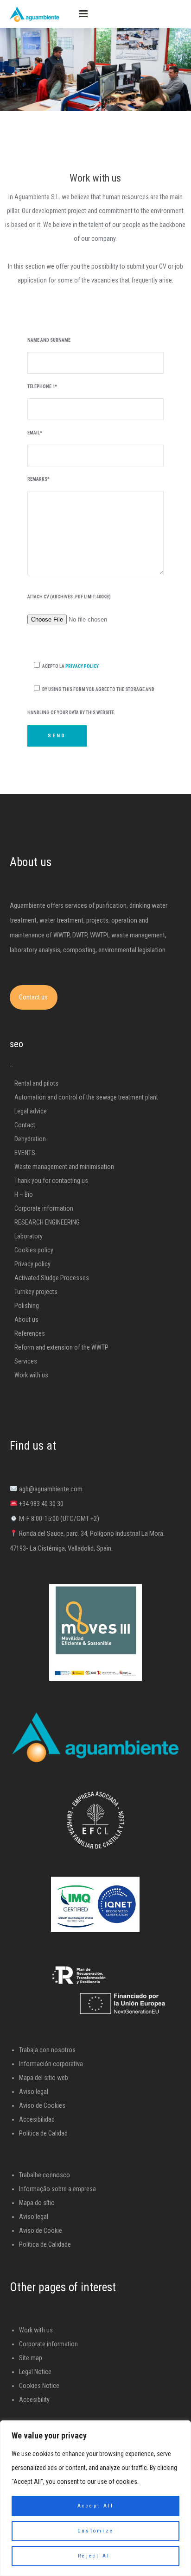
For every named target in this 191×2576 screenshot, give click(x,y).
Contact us (33, 997)
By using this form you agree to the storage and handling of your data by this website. (91, 701)
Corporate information (44, 1208)
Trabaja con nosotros (47, 2050)
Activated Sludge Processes (52, 1278)
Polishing (27, 1306)
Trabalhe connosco (45, 2175)
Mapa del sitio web (44, 2078)
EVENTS (25, 1153)
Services (26, 1361)
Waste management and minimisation (64, 1167)
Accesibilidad (37, 2119)
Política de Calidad (43, 2133)
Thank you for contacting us (51, 1181)
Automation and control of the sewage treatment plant (86, 1097)
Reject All (95, 2556)
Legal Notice (35, 2372)
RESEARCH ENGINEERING (47, 1222)
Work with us (31, 1375)
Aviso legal (34, 2092)
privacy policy (82, 666)
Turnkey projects (36, 1292)
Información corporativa (51, 2064)
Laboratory (29, 1236)
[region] (95, 2498)
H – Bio (24, 1194)
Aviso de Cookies (42, 2105)
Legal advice (31, 1111)
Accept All (96, 2506)
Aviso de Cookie (41, 2230)
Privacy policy (32, 1264)
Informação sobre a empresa (57, 2189)
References (30, 1333)
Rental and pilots (36, 1083)
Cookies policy (34, 1250)
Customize (96, 2531)
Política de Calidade (45, 2244)
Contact (25, 1125)
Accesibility (34, 2400)
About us (26, 1319)
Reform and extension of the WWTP (61, 1347)
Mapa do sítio (37, 2203)
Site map (31, 2358)
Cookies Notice (39, 2386)
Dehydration (30, 1139)
